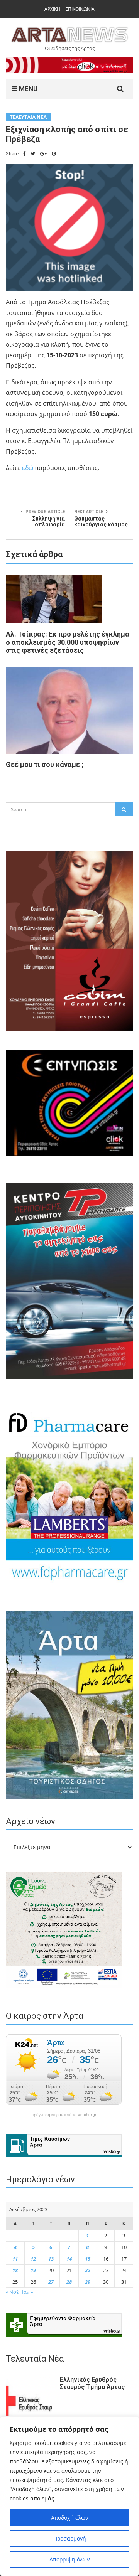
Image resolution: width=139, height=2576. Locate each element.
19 (33, 2270)
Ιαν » (27, 2292)
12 (33, 2259)
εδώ (28, 468)
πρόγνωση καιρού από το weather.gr (64, 2115)
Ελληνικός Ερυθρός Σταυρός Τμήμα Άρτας (92, 2383)
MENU (27, 89)
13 (51, 2259)
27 (51, 2282)
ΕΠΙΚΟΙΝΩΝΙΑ (80, 9)
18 (15, 2270)
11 (15, 2259)
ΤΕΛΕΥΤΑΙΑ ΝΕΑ (28, 117)
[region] (69, 2496)
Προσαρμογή (70, 2538)
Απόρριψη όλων (70, 2559)
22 (88, 2270)
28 (69, 2282)
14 (69, 2259)
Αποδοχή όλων (70, 2518)
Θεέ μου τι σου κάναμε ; (45, 764)
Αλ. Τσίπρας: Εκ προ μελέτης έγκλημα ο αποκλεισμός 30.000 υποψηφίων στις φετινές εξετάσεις (68, 642)
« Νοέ (12, 2292)
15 (88, 2259)
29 (88, 2282)
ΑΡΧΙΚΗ (52, 9)
